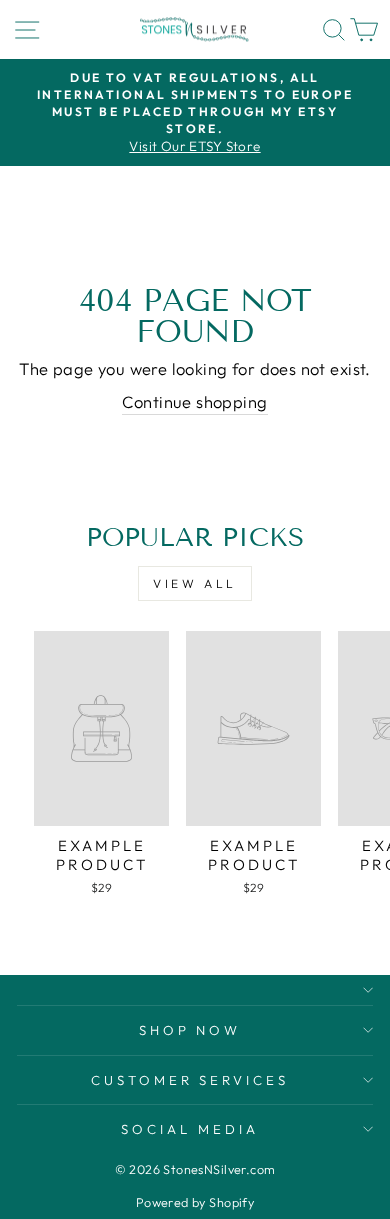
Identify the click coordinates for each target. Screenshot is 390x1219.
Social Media (190, 1129)
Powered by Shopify (195, 1202)
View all (195, 583)
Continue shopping (194, 401)
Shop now (190, 1030)
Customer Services (190, 1080)
